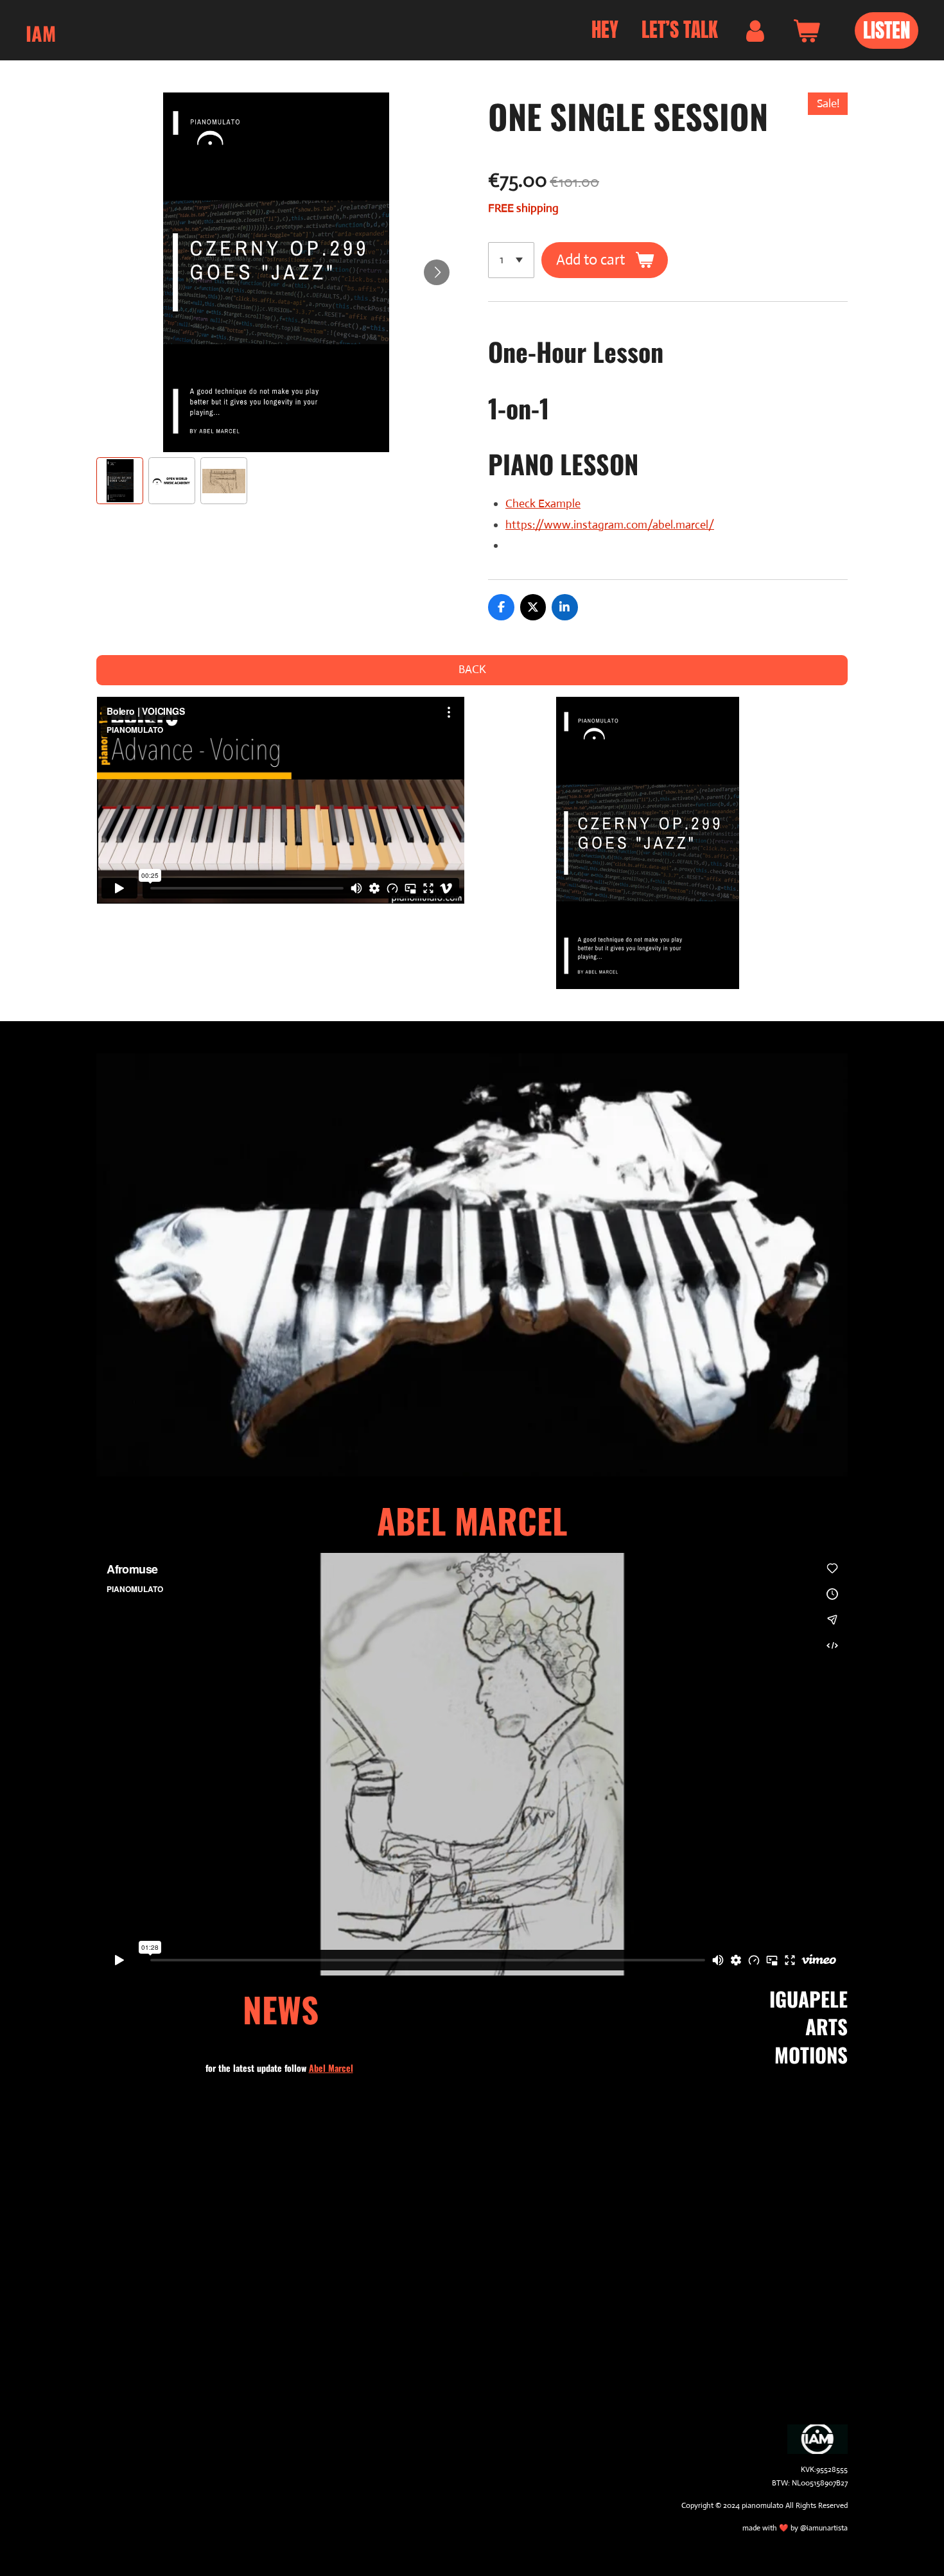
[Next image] (437, 272)
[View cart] (806, 31)
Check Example (543, 504)
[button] (120, 481)
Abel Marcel (331, 2068)
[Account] (755, 31)
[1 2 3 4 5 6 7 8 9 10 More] (511, 260)
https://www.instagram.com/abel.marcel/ (610, 525)
